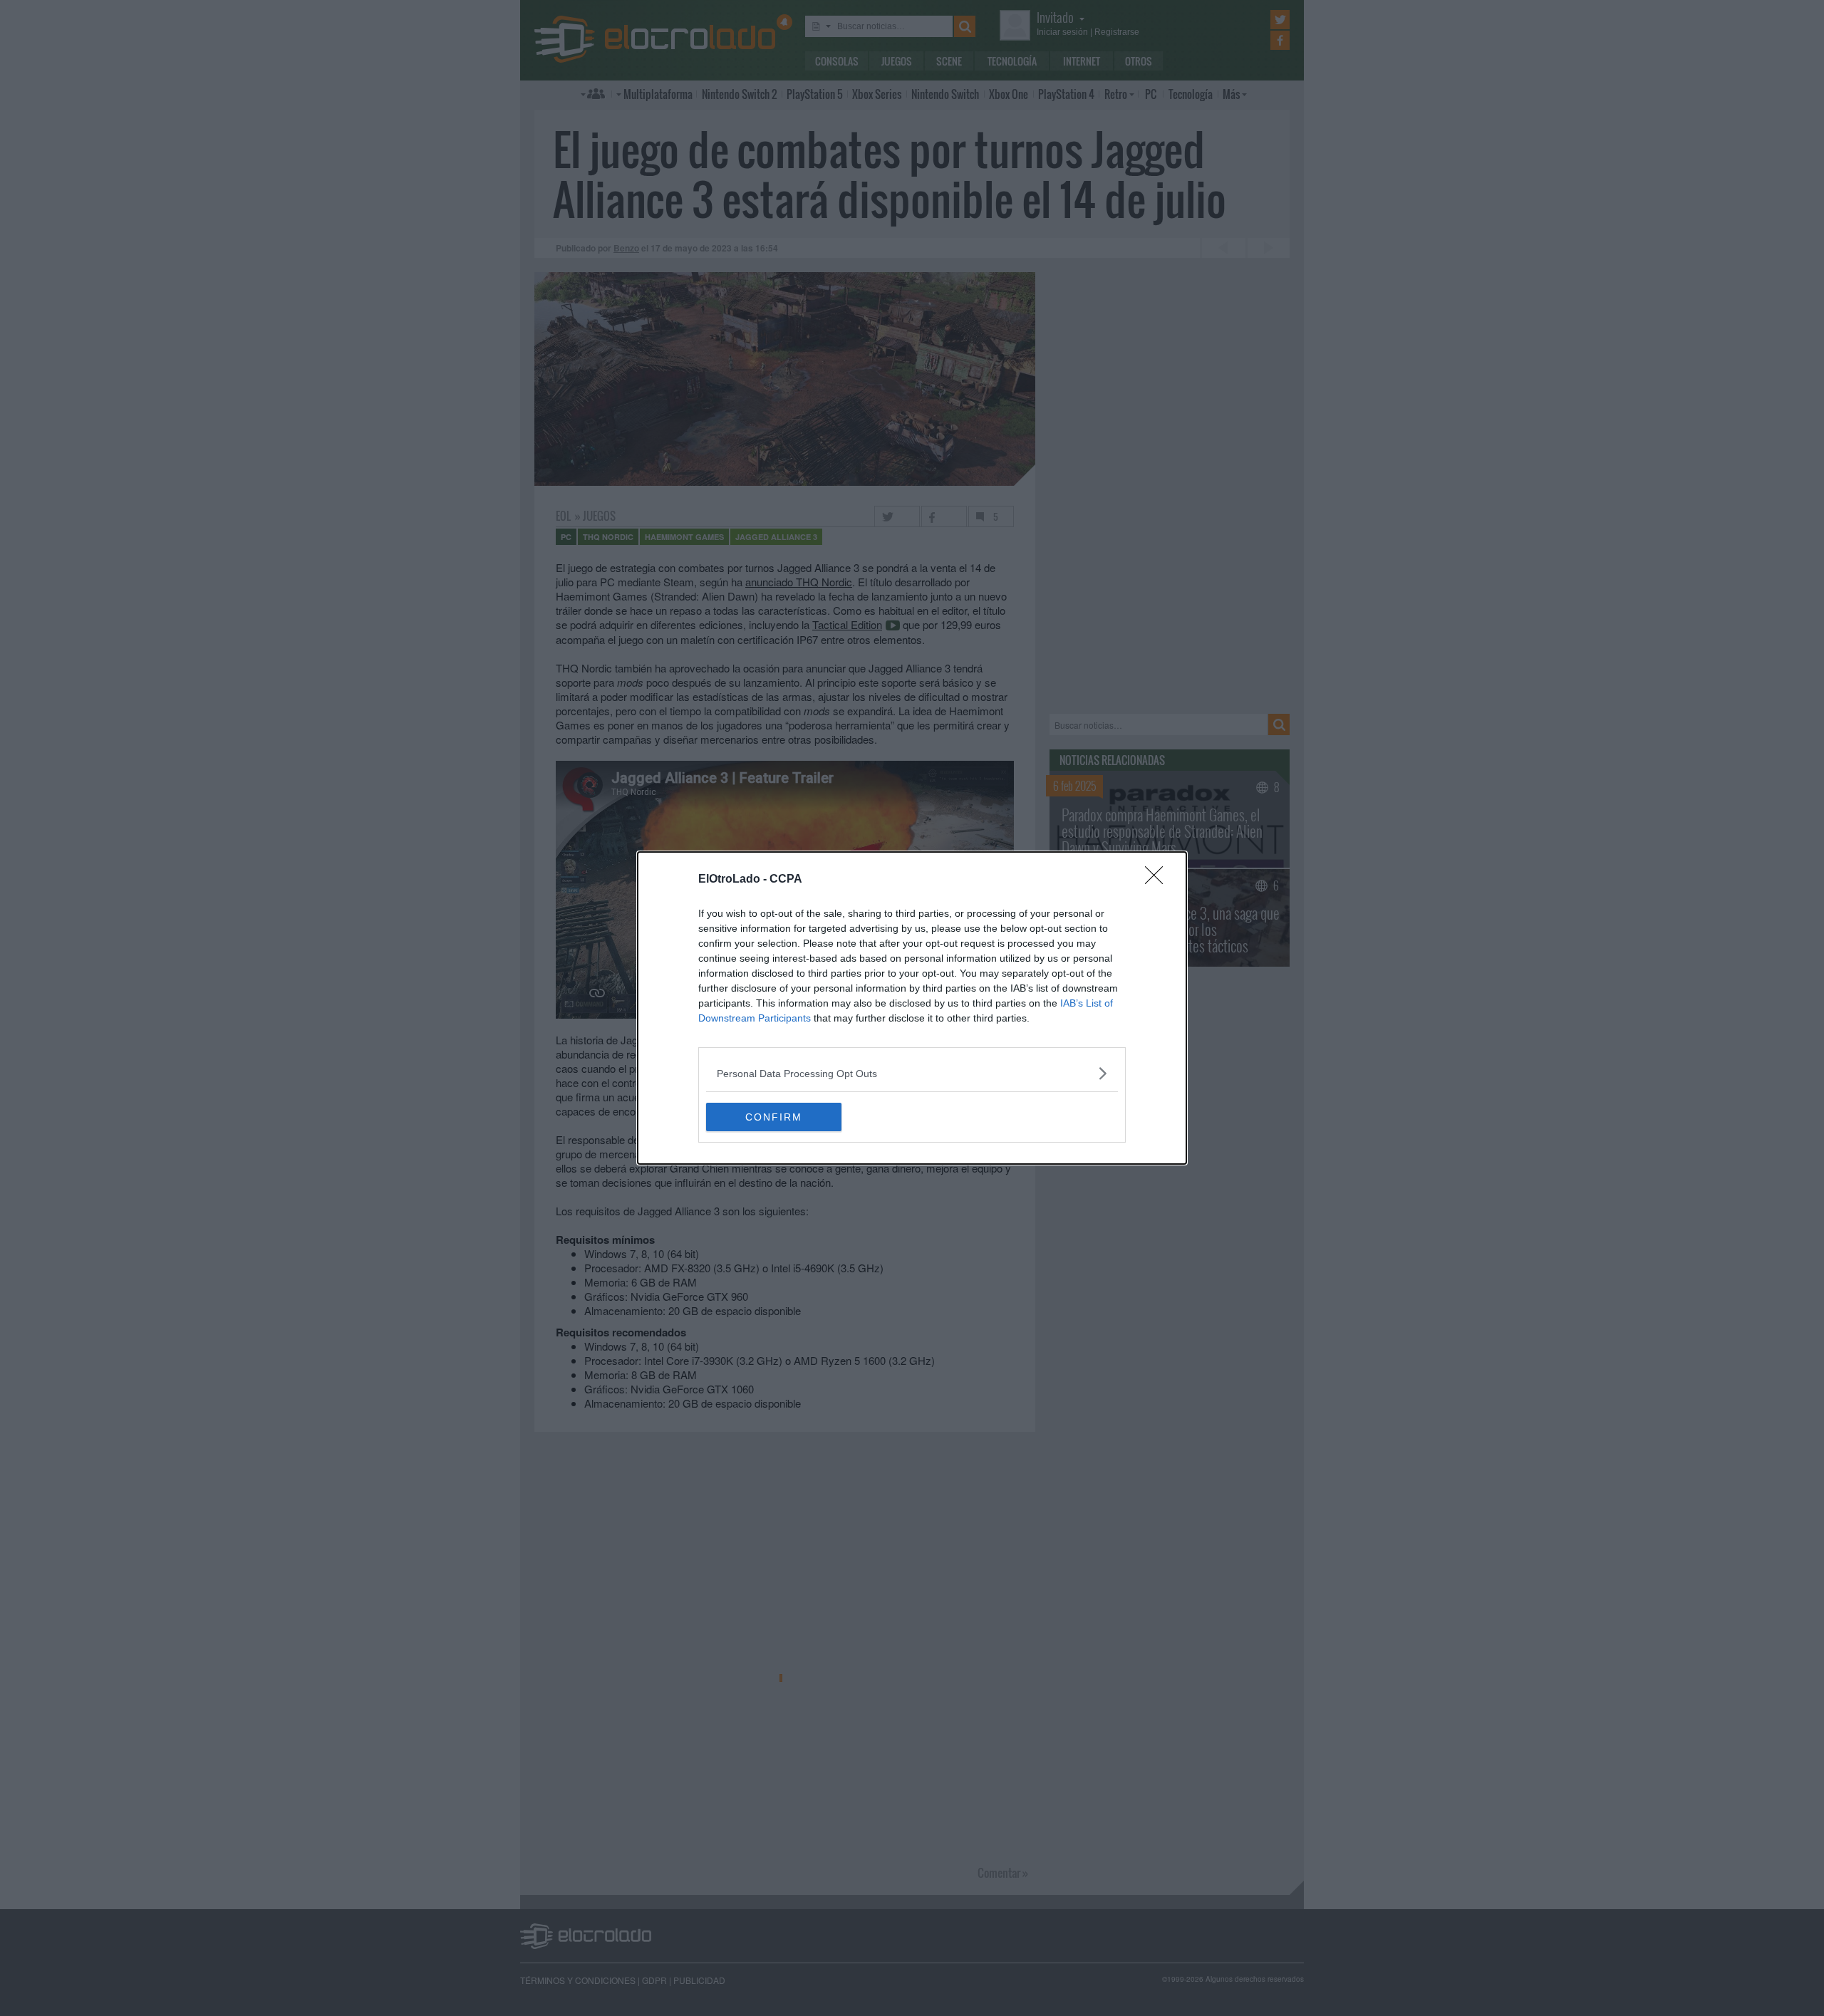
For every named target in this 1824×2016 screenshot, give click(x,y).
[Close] (1159, 880)
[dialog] (912, 1008)
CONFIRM (774, 1117)
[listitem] (912, 1073)
